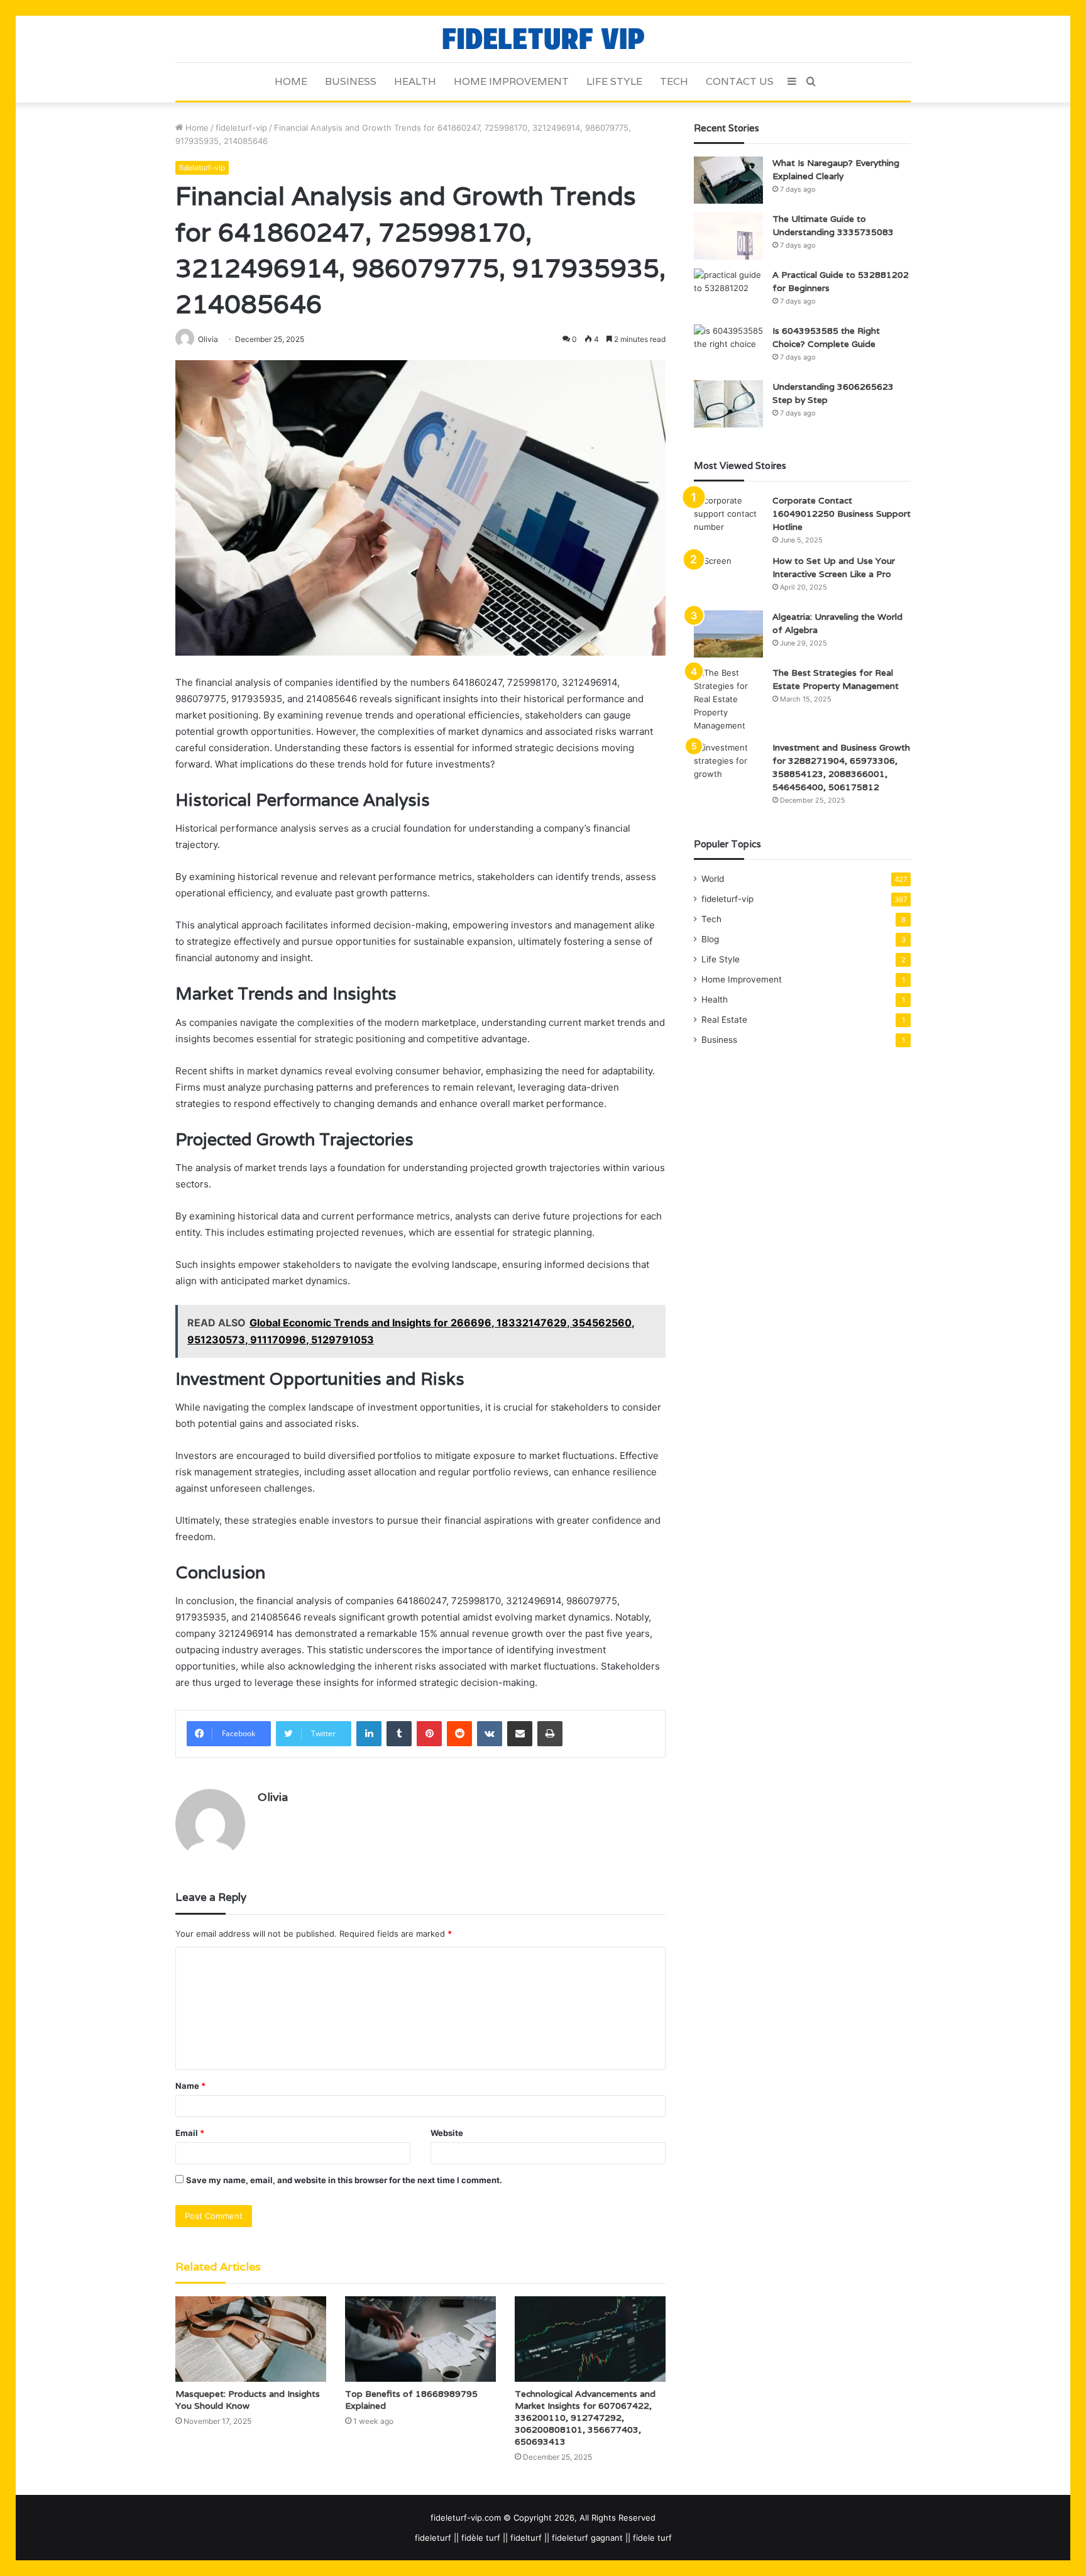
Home (291, 81)
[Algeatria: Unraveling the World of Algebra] (728, 634)
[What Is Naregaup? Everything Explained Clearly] (728, 180)
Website (447, 2133)
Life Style (614, 81)
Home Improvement (511, 81)
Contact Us (740, 81)
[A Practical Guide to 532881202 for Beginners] (728, 292)
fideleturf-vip (241, 128)
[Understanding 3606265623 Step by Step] (728, 404)
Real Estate (724, 1020)
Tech (674, 81)
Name (190, 2086)
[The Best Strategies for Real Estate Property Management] (728, 699)
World (713, 879)
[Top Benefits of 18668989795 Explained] (420, 2339)
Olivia (273, 1797)
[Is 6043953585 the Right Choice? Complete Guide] (728, 348)
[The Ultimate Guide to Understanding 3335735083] (728, 236)
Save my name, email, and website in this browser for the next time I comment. (344, 2180)
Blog (710, 939)
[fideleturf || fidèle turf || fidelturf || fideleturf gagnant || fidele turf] (543, 39)
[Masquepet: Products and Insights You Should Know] (251, 2339)
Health (415, 81)
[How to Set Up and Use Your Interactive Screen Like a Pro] (728, 578)
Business (351, 81)
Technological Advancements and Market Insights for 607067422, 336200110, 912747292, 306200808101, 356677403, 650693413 (585, 2418)
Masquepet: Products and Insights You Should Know (248, 2400)
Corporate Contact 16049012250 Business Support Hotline (842, 514)
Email (190, 2133)
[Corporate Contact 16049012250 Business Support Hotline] (728, 518)
